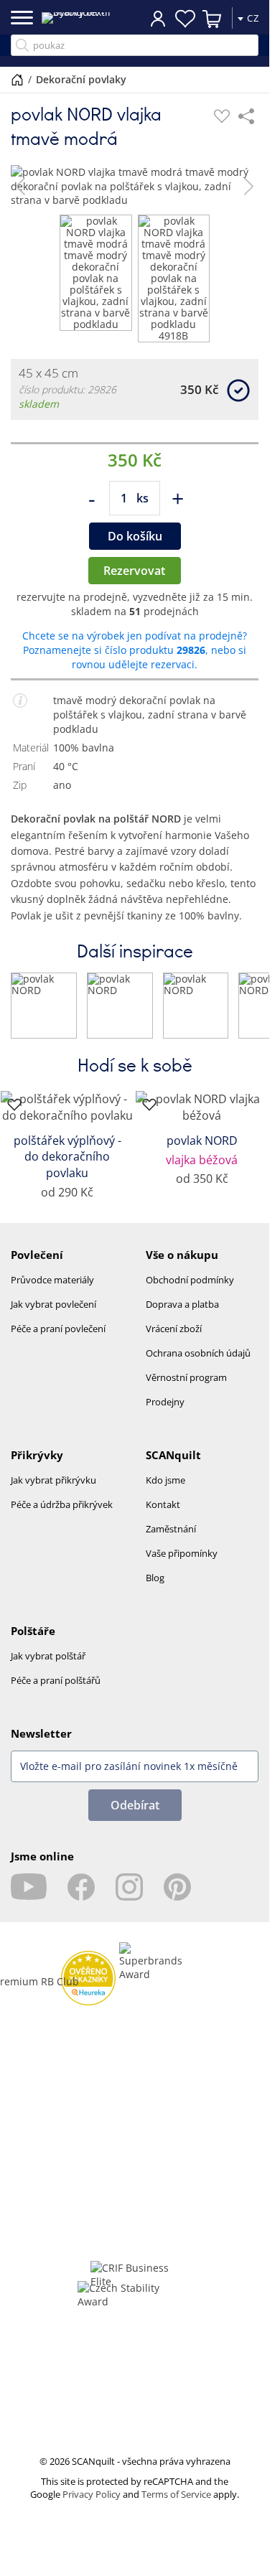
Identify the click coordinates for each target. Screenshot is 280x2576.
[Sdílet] (246, 116)
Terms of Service (176, 2506)
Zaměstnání (171, 1540)
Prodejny (165, 1413)
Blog (155, 1589)
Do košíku (135, 548)
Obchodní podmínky (190, 1291)
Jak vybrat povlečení (53, 1316)
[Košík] (213, 19)
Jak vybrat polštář (48, 1667)
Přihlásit (158, 18)
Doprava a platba (182, 1316)
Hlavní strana (17, 80)
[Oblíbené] (222, 116)
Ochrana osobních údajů (198, 1364)
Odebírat (135, 1817)
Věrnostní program (186, 1389)
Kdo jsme (165, 1491)
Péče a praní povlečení (58, 1340)
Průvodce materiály (52, 1291)
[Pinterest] (177, 1898)
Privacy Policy (92, 2506)
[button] (20, 186)
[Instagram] (129, 1898)
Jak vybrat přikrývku (53, 1491)
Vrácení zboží (174, 1340)
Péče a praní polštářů (56, 1692)
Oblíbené (185, 19)
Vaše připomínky (182, 1565)
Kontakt (163, 1516)
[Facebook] (81, 1898)
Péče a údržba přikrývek (62, 1516)
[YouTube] (29, 1898)
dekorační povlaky (81, 79)
